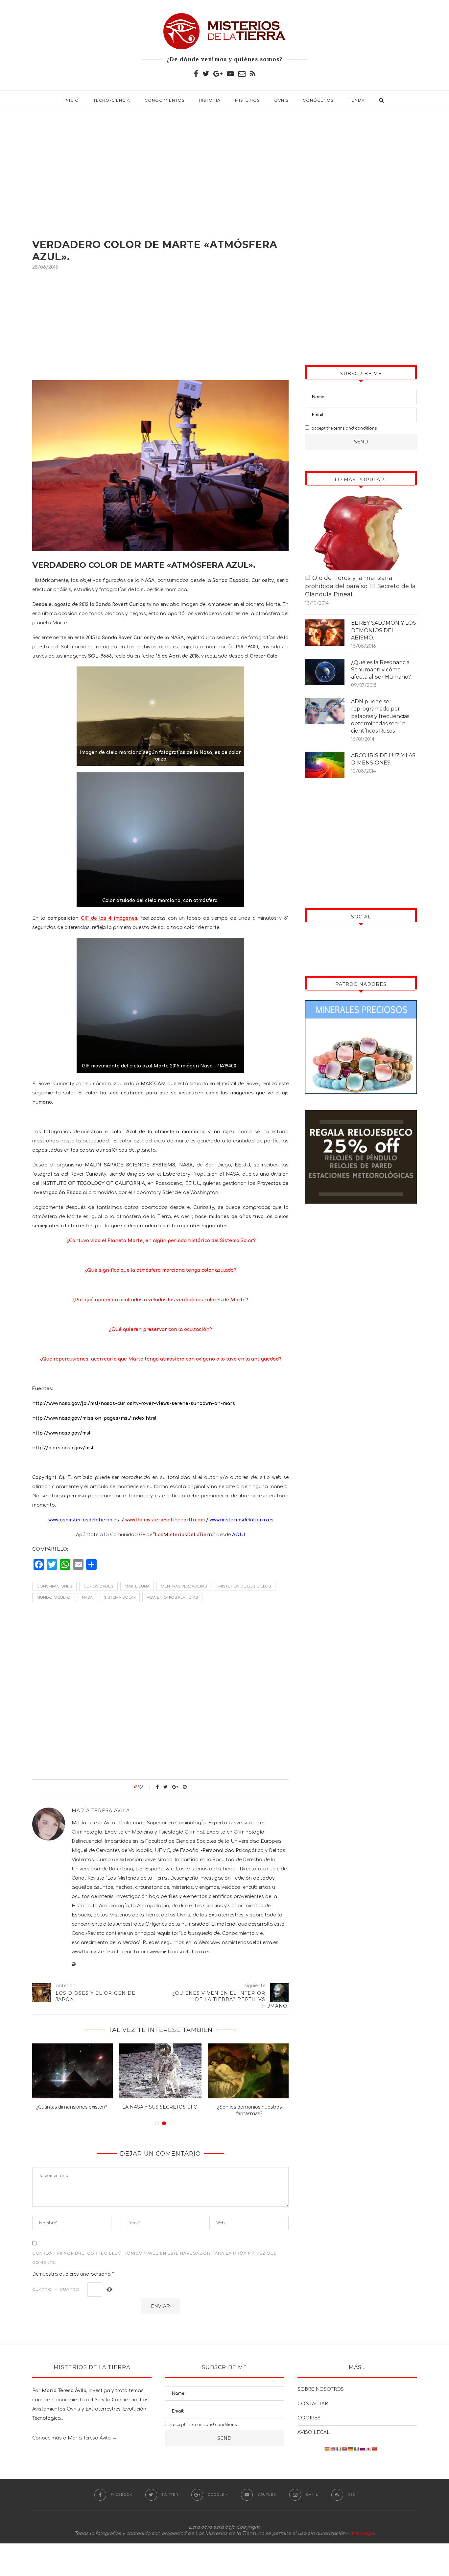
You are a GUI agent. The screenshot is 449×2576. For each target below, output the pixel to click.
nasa (87, 1598)
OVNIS (281, 100)
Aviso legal (362, 2533)
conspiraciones (54, 1586)
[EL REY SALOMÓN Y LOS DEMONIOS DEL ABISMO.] (325, 633)
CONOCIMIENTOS (165, 100)
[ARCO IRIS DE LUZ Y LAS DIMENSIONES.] (325, 765)
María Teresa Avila (101, 1811)
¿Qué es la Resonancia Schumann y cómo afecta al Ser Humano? (381, 670)
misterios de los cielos (245, 1586)
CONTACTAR (313, 2404)
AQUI (238, 1535)
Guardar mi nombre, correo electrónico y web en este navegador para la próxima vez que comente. (154, 2258)
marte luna (137, 1586)
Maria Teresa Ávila (89, 2438)
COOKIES (309, 2418)
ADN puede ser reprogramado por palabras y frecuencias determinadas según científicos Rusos (380, 716)
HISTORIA (210, 100)
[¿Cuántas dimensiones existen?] (72, 2071)
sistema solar (120, 1598)
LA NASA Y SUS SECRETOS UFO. (160, 2107)
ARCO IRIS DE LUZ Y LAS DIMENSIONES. (383, 759)
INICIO (72, 100)
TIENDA (356, 100)
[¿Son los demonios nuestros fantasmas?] (249, 2071)
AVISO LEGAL (314, 2432)
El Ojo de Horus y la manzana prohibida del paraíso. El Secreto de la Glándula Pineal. (360, 586)
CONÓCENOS (318, 100)
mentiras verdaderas (184, 1586)
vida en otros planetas (172, 1598)
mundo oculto (54, 1598)
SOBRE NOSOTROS (321, 2389)
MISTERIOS (247, 100)
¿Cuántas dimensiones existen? (72, 2107)
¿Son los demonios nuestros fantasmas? (249, 2110)
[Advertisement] (225, 166)
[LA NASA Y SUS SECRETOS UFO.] (160, 2071)
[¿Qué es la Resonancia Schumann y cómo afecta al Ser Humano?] (325, 672)
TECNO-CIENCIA (112, 100)
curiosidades (98, 1586)
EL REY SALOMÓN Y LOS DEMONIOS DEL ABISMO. (384, 630)
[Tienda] (361, 1115)
